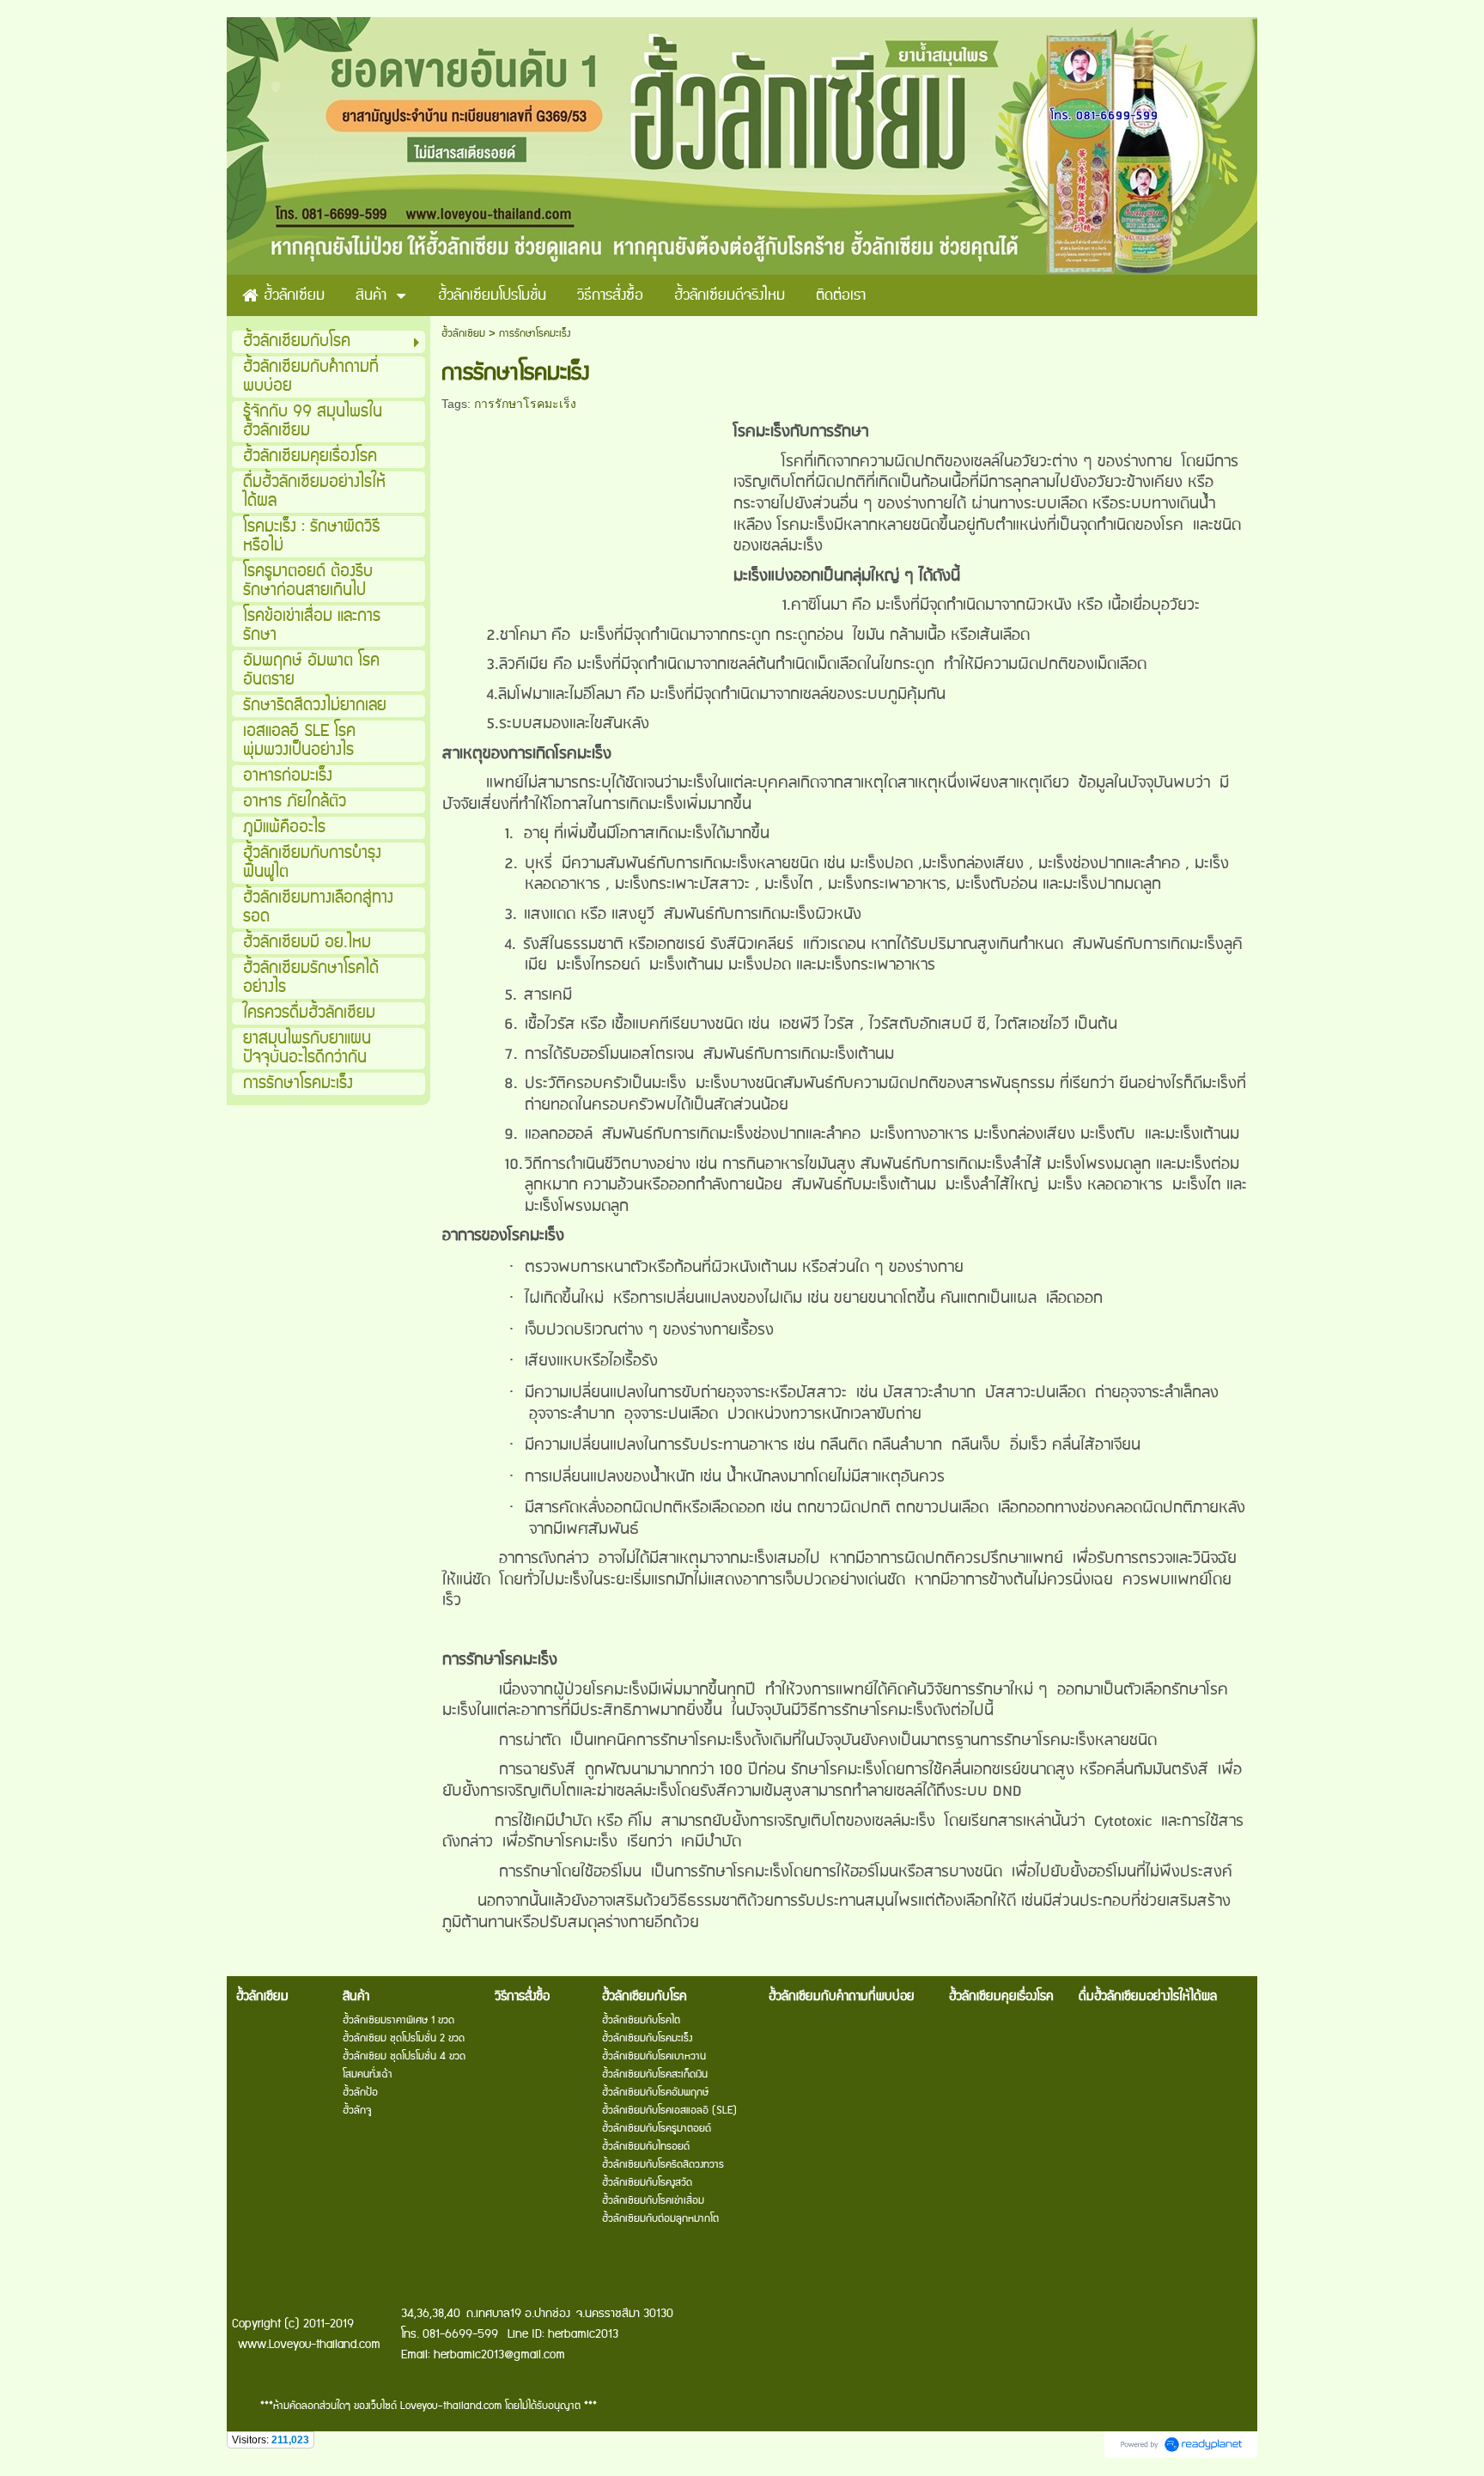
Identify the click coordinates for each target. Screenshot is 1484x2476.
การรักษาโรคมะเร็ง (525, 404)
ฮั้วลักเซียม (463, 334)
